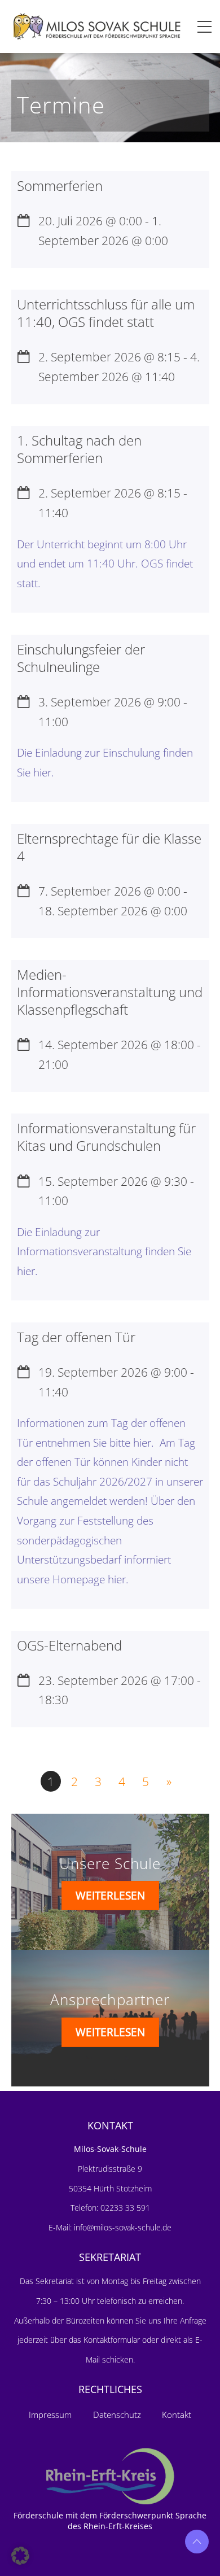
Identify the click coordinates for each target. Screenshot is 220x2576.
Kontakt (177, 2415)
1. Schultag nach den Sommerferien (79, 449)
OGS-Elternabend (69, 1645)
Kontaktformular (113, 2340)
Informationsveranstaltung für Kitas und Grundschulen (106, 1137)
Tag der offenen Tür (76, 1337)
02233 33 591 (124, 2208)
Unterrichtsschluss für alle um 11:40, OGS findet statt (106, 313)
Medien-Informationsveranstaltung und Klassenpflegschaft (110, 992)
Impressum (50, 2415)
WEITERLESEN (110, 1895)
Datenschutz (117, 2415)
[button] (20, 2556)
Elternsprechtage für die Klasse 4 (109, 847)
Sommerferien (60, 185)
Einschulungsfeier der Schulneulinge (81, 658)
